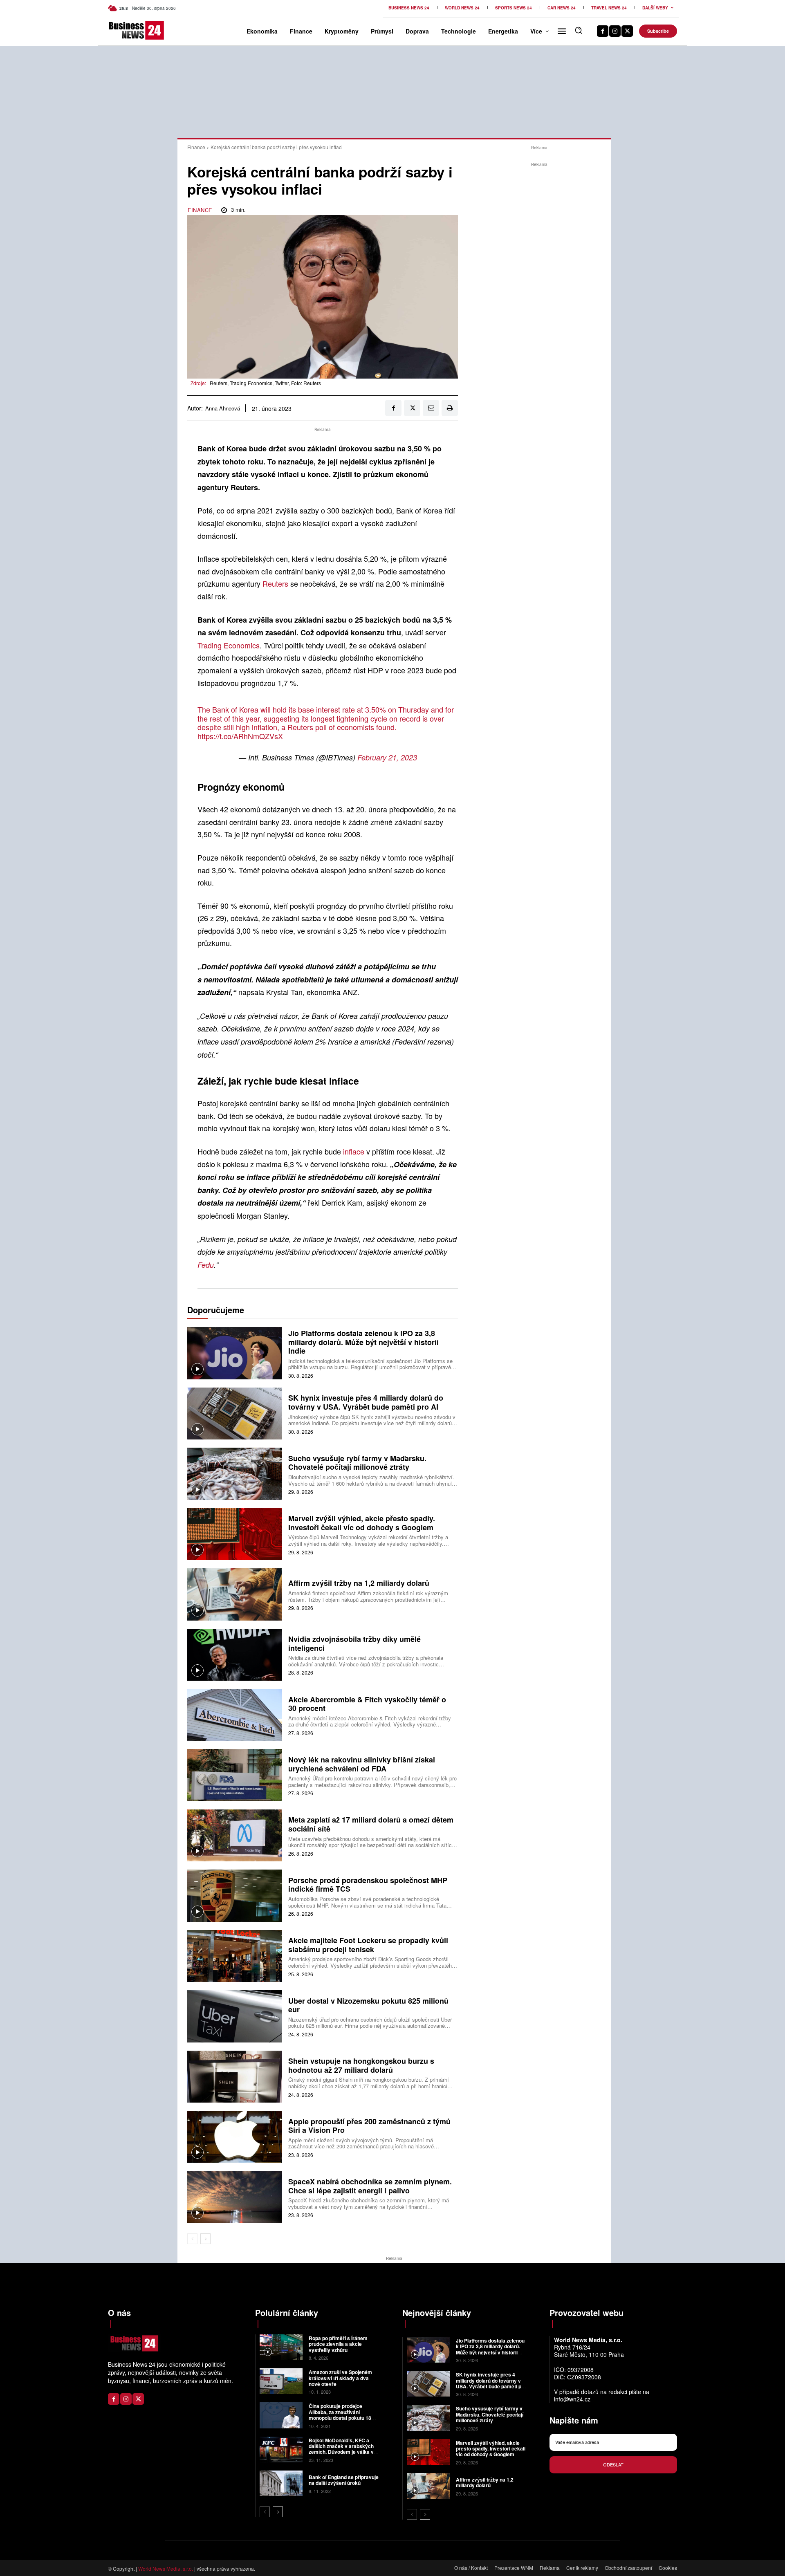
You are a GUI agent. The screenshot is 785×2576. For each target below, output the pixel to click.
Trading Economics (229, 645)
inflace (355, 1151)
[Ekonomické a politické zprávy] (122, 30)
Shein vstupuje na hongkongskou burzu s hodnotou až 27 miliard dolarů (361, 2065)
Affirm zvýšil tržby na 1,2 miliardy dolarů (359, 1583)
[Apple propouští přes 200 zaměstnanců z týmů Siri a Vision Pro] (235, 2137)
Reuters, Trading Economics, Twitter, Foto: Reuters (265, 383)
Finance (196, 147)
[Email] (431, 408)
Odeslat (613, 2464)
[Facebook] (603, 31)
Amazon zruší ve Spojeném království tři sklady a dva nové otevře (340, 2378)
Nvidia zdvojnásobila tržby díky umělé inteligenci (354, 1643)
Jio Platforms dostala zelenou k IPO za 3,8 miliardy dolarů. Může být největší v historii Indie (363, 1342)
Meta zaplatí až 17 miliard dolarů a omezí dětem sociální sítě (371, 1824)
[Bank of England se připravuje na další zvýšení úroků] (281, 2483)
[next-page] (205, 2239)
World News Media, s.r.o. (166, 2568)
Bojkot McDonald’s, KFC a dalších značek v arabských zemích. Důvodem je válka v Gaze (341, 2449)
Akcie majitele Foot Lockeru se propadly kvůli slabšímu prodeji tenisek (368, 1945)
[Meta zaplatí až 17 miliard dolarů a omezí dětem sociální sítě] (235, 1835)
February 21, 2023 (387, 757)
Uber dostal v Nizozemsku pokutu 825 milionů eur (368, 2005)
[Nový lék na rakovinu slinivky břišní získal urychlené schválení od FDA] (235, 1775)
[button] (579, 30)
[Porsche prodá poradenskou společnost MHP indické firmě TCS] (235, 1896)
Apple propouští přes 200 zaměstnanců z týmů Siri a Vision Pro (369, 2126)
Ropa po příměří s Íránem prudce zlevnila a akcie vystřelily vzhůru (338, 2344)
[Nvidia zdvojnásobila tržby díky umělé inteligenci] (235, 1655)
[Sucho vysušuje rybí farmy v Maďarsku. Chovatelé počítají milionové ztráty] (235, 1474)
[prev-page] (192, 2239)
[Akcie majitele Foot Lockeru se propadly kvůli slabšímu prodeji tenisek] (235, 1956)
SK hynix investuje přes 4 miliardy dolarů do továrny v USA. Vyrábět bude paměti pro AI (366, 1402)
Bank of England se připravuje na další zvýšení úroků (344, 2480)
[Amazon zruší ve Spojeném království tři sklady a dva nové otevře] (281, 2381)
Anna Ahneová (223, 408)
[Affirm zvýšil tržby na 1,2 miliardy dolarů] (235, 1594)
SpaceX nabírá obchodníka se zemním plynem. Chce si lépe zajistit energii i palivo (370, 2186)
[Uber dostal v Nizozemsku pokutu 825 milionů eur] (235, 2016)
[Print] (450, 408)
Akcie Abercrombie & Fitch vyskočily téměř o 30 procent (367, 1704)
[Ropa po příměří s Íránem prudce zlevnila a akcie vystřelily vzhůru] (281, 2347)
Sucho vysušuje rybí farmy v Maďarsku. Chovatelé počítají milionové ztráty (357, 1463)
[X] (627, 31)
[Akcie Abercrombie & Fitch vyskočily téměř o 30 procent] (235, 1715)
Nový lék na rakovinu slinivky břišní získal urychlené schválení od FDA (362, 1764)
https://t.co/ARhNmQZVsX (240, 736)
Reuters (276, 583)
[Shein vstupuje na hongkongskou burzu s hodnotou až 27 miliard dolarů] (235, 2077)
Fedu (206, 1265)
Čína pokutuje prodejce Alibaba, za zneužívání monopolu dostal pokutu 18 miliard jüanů (340, 2415)
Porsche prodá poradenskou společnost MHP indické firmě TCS (368, 1885)
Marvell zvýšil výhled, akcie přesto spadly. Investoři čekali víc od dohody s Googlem (362, 1523)
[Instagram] (615, 31)
